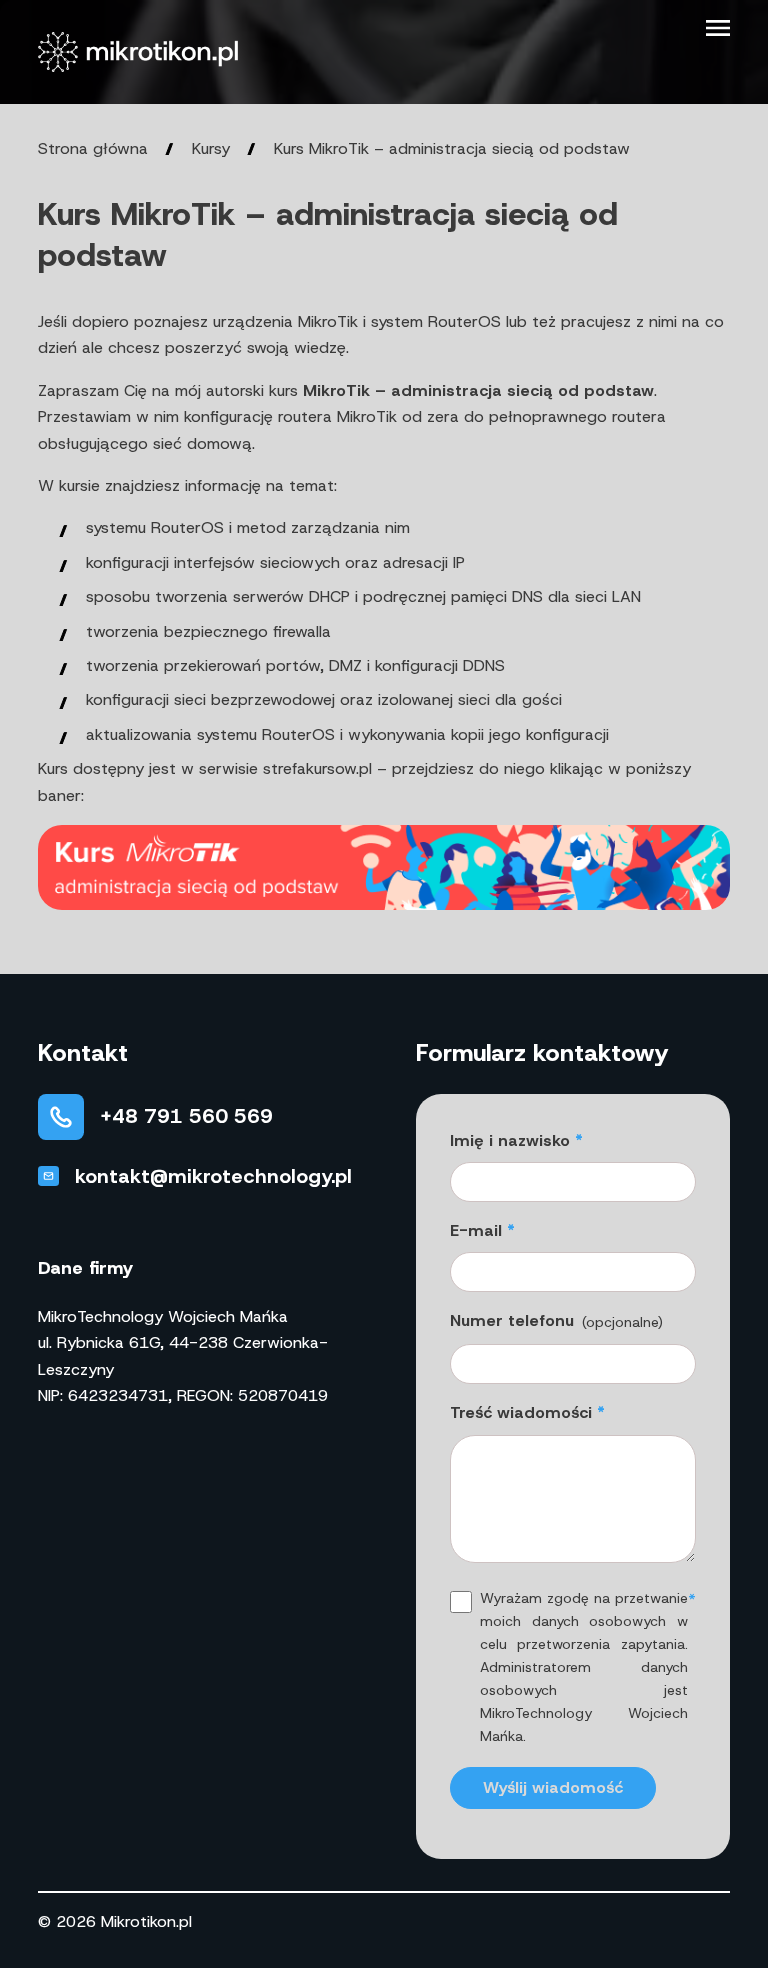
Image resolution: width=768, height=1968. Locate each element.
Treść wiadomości (521, 1412)
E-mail (476, 1230)
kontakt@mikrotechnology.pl (213, 1176)
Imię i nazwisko (510, 1140)
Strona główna (93, 148)
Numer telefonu (556, 1320)
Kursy (211, 148)
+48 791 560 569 (186, 1116)
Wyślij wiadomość (553, 1787)
